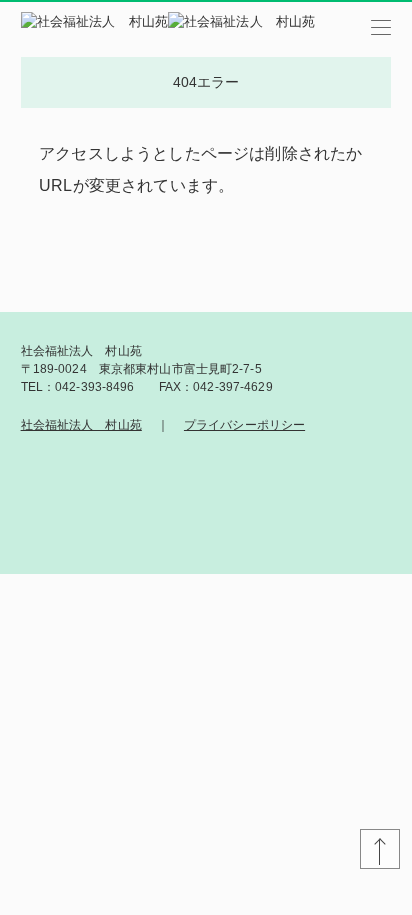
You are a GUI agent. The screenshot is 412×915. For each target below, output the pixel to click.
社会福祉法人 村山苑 (81, 425)
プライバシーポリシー (244, 425)
